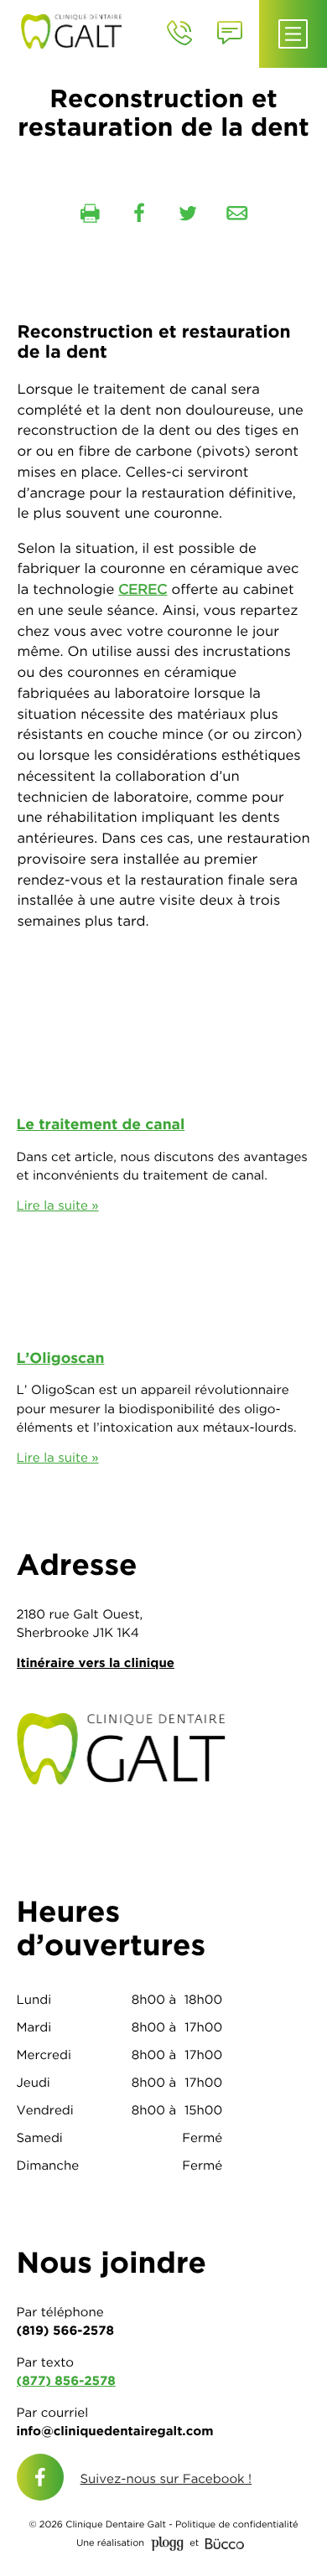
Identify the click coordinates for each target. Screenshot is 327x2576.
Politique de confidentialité (237, 2525)
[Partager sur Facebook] (139, 214)
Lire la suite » (58, 1205)
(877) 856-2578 (66, 2380)
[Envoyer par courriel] (237, 214)
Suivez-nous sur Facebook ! (166, 2478)
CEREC (143, 590)
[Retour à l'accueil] (76, 30)
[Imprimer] (90, 214)
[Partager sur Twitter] (188, 214)
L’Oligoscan (61, 1358)
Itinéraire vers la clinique (96, 1662)
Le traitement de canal (101, 1125)
